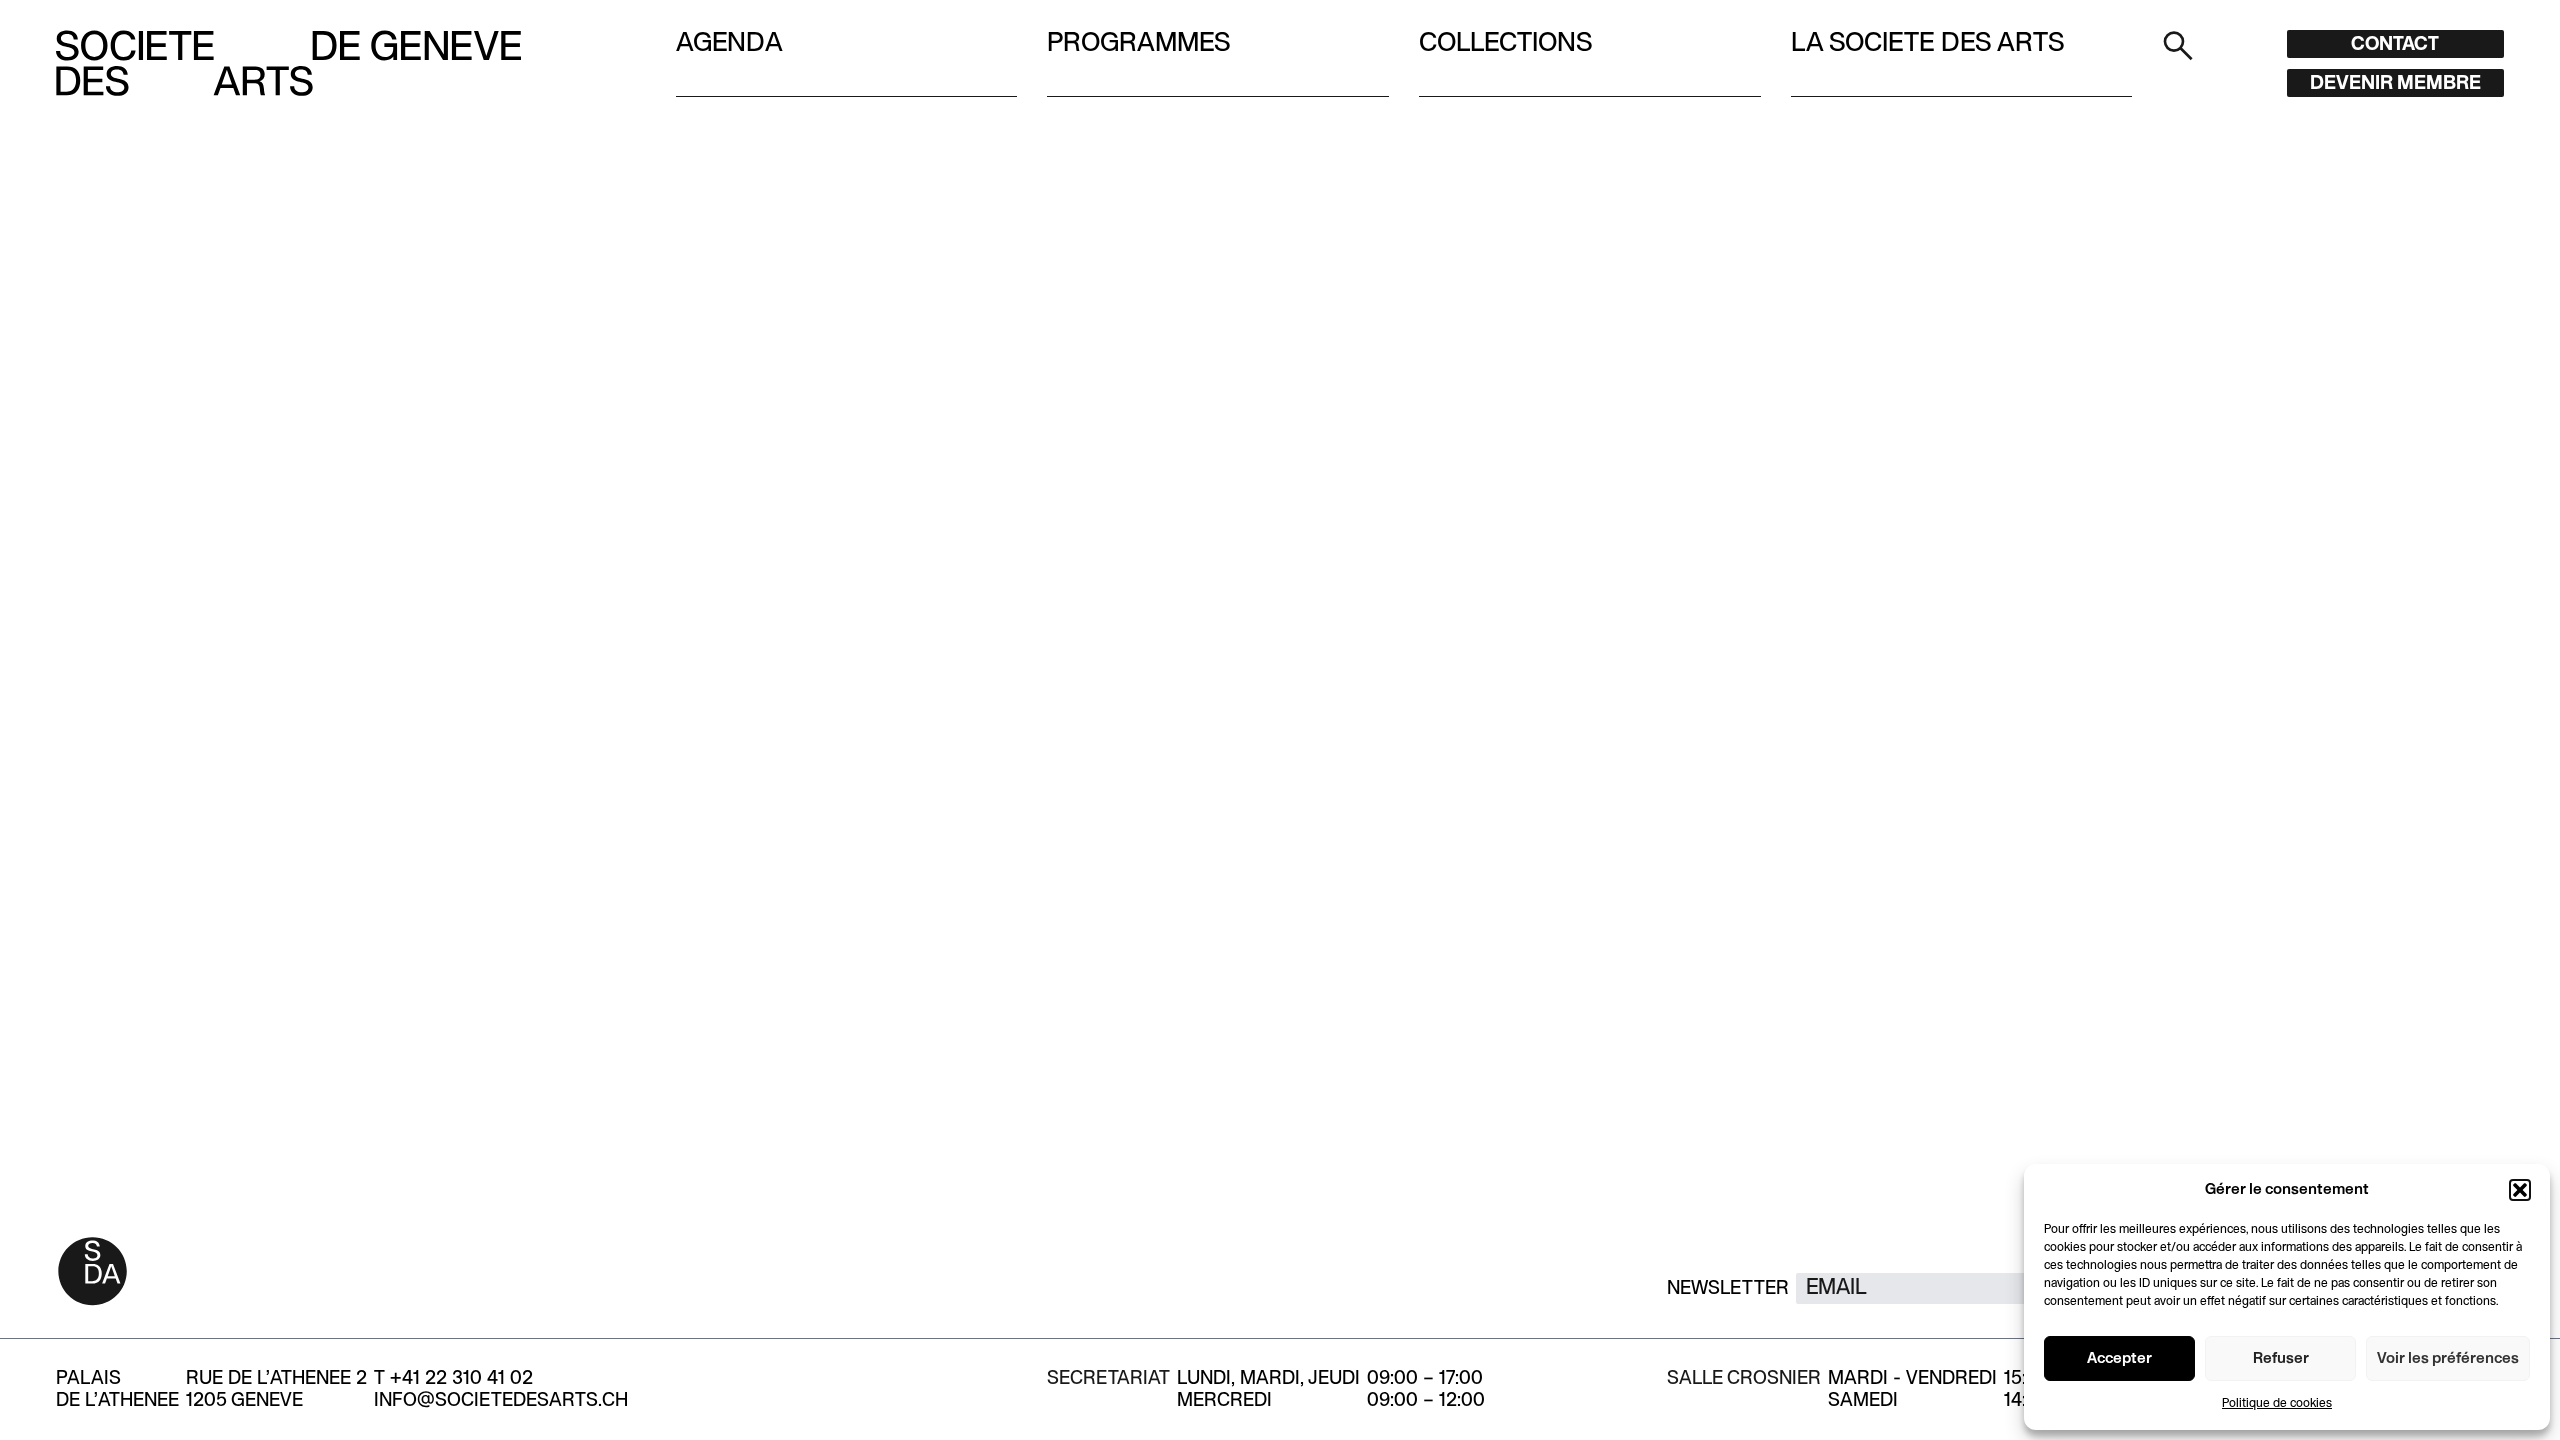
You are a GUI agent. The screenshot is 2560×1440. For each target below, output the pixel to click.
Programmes (1138, 44)
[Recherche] (2178, 45)
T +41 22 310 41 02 (453, 1379)
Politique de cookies (2277, 1404)
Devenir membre (2395, 84)
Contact (2395, 45)
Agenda (729, 44)
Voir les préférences (2448, 1359)
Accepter (2119, 1359)
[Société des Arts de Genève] (288, 63)
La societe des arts (1927, 44)
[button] (2520, 1190)
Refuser (2281, 1359)
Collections (1505, 44)
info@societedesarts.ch (501, 1401)
